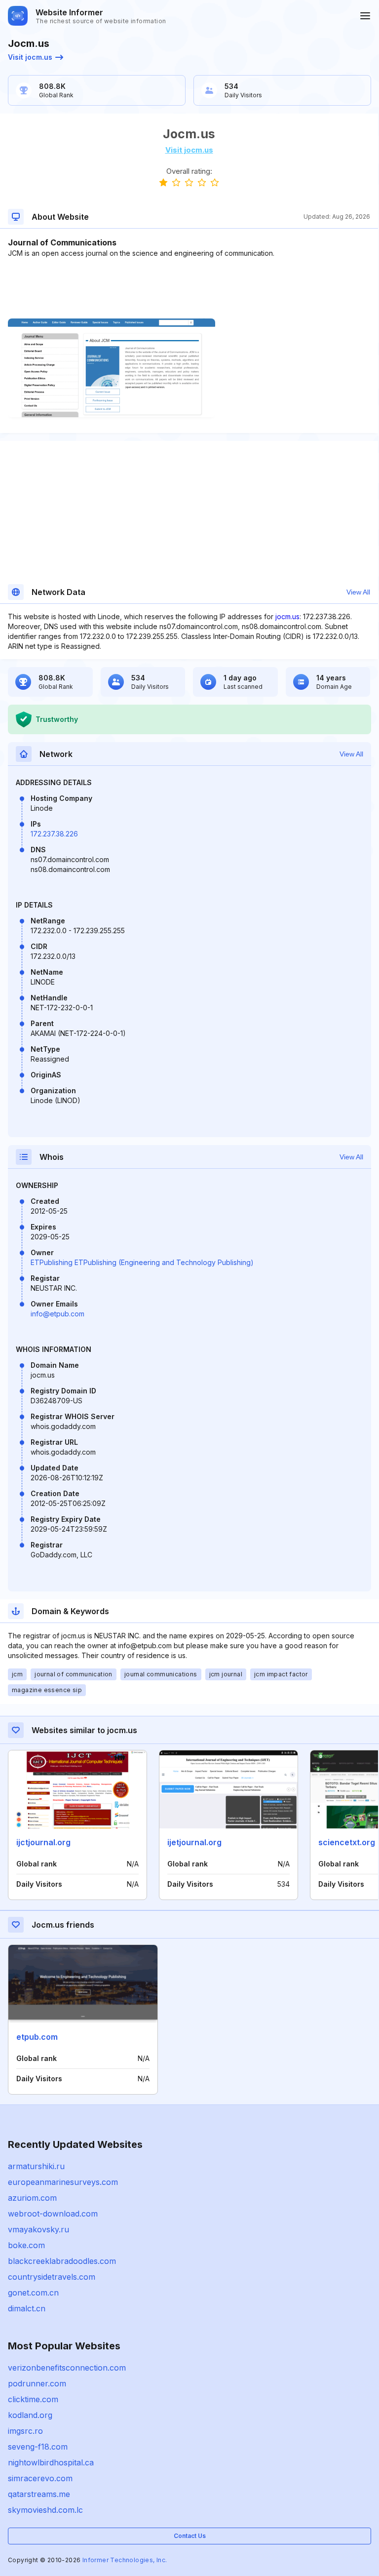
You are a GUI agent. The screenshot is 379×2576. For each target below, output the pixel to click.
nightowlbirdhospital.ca (51, 2462)
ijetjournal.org (194, 1842)
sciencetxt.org (347, 1842)
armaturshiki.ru (36, 2166)
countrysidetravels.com (52, 2277)
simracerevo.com (40, 2478)
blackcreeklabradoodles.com (62, 2261)
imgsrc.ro (25, 2431)
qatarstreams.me (39, 2494)
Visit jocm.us (30, 57)
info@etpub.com (57, 1314)
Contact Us (190, 2536)
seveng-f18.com (38, 2447)
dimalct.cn (27, 2308)
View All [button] (358, 592)
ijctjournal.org (43, 1842)
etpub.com (37, 2037)
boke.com (26, 2245)
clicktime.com (33, 2399)
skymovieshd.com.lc (45, 2510)
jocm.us (287, 616)
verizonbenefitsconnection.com (67, 2368)
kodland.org (30, 2415)
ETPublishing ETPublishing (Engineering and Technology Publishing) (142, 1262)
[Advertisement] (189, 288)
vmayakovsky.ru (38, 2229)
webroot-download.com (53, 2214)
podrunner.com (37, 2383)
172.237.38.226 (54, 834)
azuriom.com (32, 2198)
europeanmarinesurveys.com (63, 2182)
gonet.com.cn (33, 2293)
